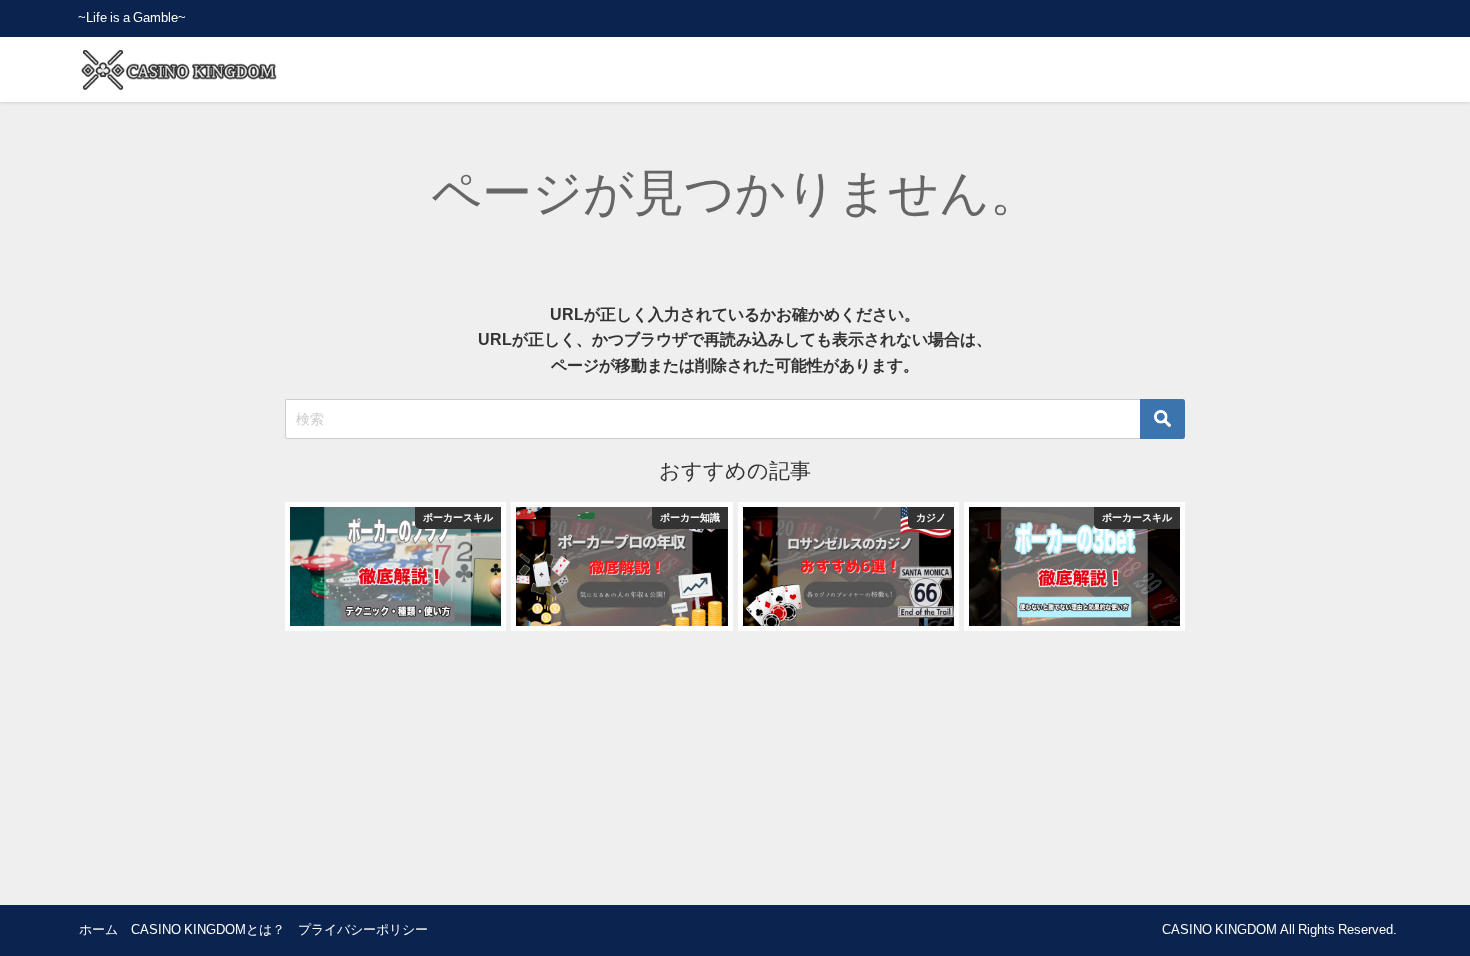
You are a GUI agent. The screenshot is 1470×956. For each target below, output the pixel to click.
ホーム (98, 929)
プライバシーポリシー (363, 929)
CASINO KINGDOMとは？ (208, 929)
